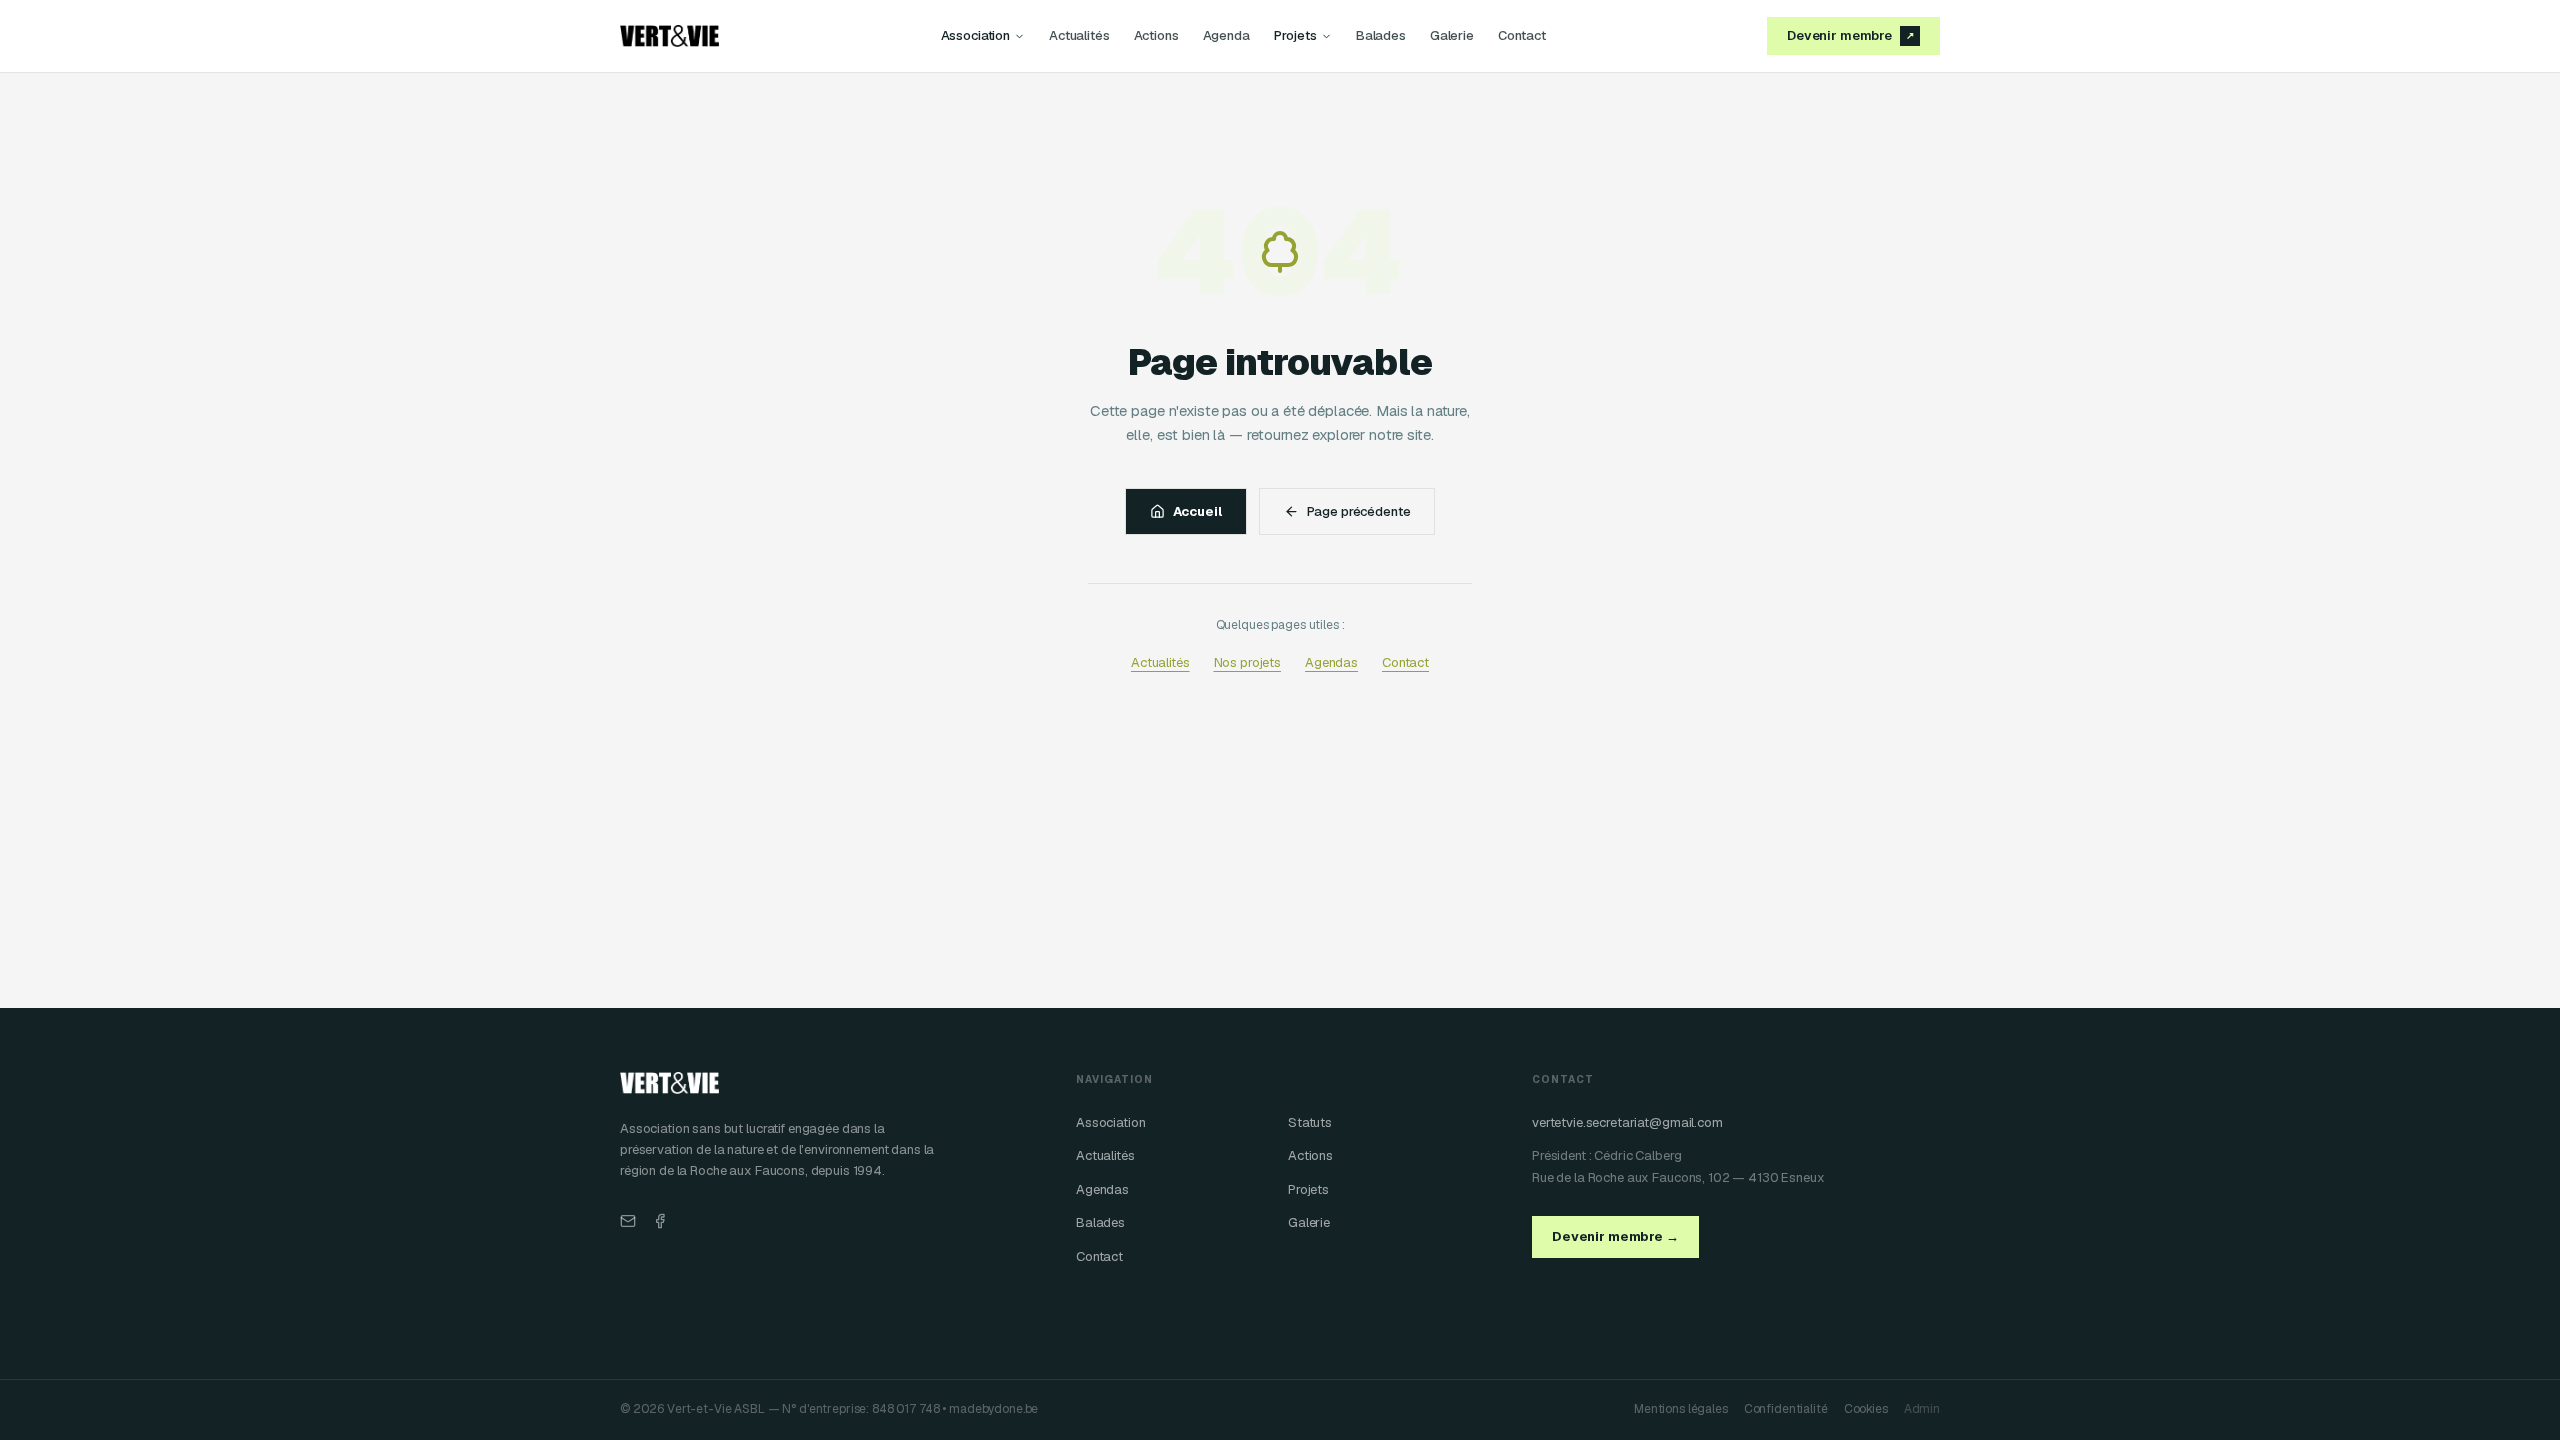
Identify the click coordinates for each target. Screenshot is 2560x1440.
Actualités (1079, 35)
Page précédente (1359, 511)
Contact (1522, 35)
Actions (1156, 35)
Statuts (1310, 1122)
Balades (1381, 35)
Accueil (1197, 511)
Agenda (1226, 35)
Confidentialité (1786, 1409)
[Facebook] (660, 1221)
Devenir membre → (1615, 1236)
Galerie (1452, 35)
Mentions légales (1681, 1409)
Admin (1922, 1409)
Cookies (1866, 1409)
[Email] (628, 1221)
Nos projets (1247, 662)
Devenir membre (1850, 35)
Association (975, 35)
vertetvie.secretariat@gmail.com (1627, 1122)
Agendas (1331, 662)
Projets (1295, 35)
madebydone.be (993, 1409)
